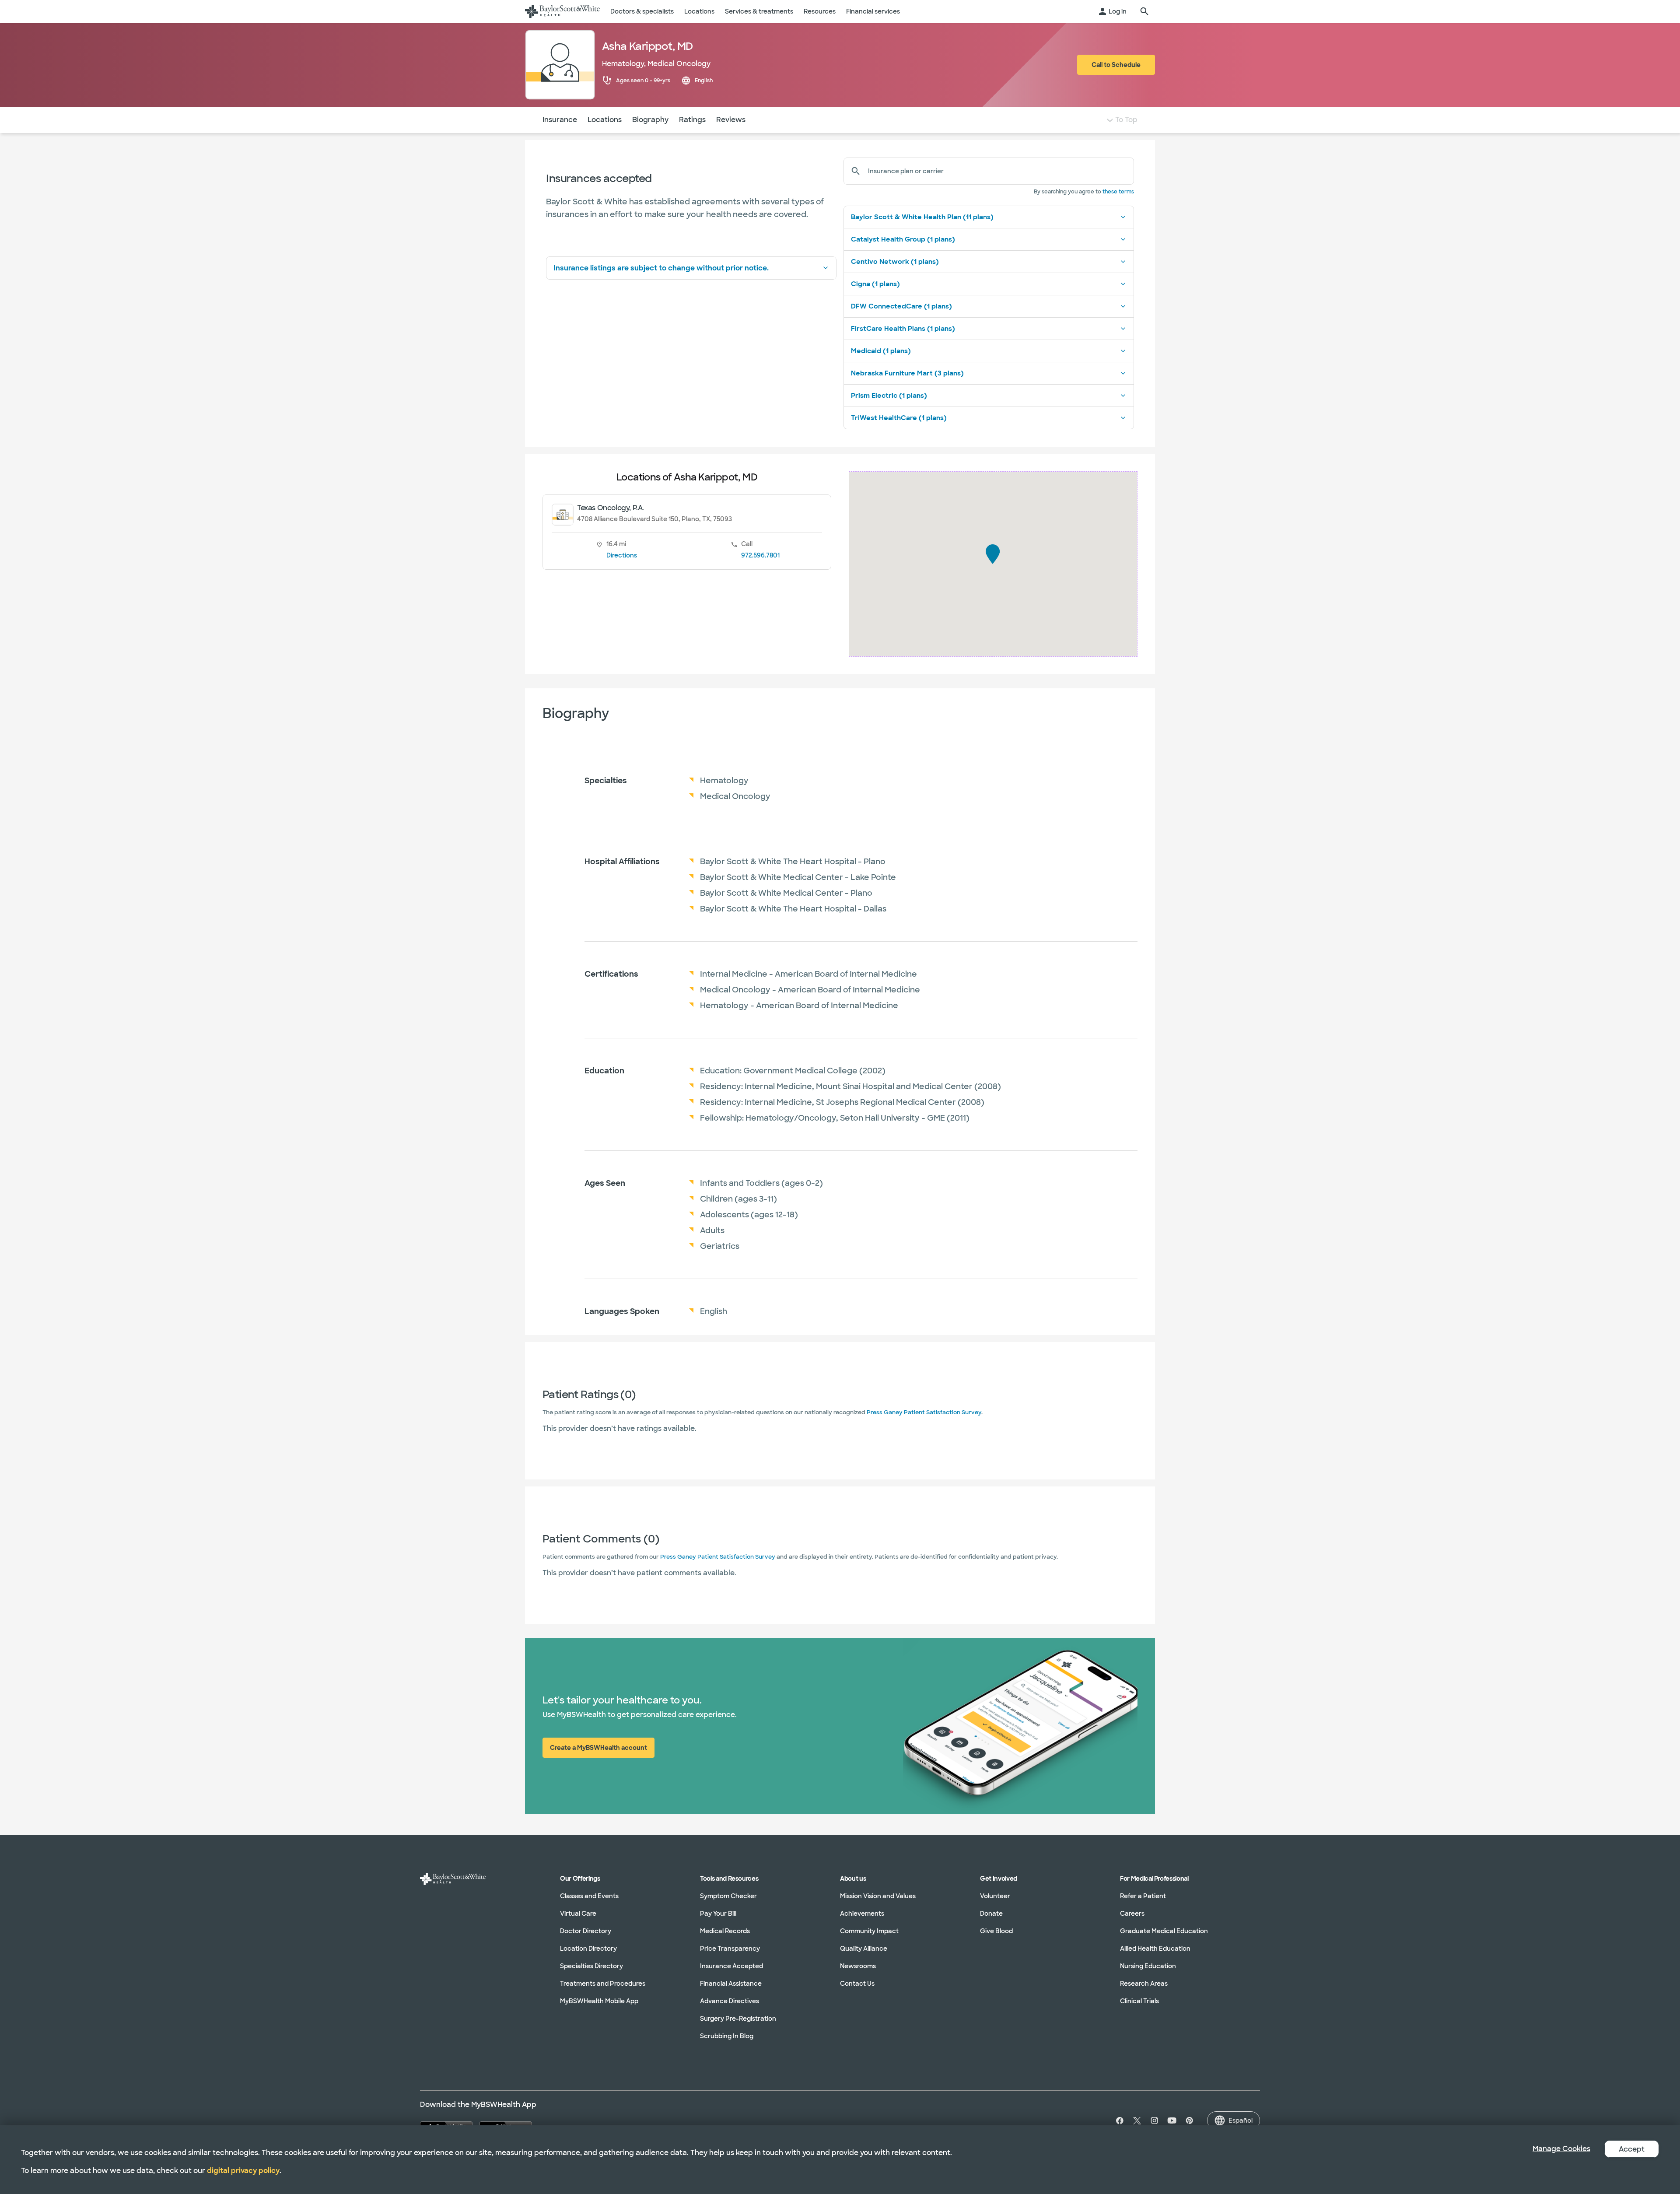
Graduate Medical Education (1164, 1931)
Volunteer (995, 1896)
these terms (1118, 192)
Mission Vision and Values (878, 1896)
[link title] (562, 11)
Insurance (560, 120)
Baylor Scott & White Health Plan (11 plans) (922, 217)
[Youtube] (1172, 2120)
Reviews (731, 120)
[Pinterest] (1190, 2120)
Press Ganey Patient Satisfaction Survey (924, 1412)
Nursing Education (1148, 1966)
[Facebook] (1118, 2120)
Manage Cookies (1561, 2149)
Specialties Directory (591, 1966)
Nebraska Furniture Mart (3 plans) (907, 373)
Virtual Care (578, 1914)
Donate (991, 1914)
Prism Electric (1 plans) (889, 396)
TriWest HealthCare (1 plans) (899, 418)
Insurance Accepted (731, 1966)
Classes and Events (589, 1896)
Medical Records (725, 1931)
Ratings (692, 120)
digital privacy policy (243, 2171)
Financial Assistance (731, 1984)
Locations (605, 120)
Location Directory (588, 1949)
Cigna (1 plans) (875, 284)
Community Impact (869, 1931)
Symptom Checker (728, 1896)
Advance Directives (730, 2001)
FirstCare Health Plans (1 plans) (903, 329)
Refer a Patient (1143, 1896)
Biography (650, 120)
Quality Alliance (864, 1949)
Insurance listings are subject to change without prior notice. (661, 268)
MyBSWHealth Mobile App (599, 2001)
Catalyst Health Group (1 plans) (903, 239)
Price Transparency (730, 1949)
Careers (1132, 1914)
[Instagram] (1155, 2120)
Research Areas (1144, 1984)
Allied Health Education (1155, 1949)
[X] (1137, 2120)
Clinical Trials (1139, 2001)
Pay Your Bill (718, 1914)
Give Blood (996, 1931)
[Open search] (1144, 11)
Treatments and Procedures (603, 1984)
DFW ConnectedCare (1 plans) (901, 306)
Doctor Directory (586, 1931)
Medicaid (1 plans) (881, 351)
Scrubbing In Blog (727, 2036)
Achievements (862, 1914)
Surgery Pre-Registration (738, 2019)
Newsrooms (858, 1966)
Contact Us (857, 1984)
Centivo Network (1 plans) (895, 262)
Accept (1632, 2149)
